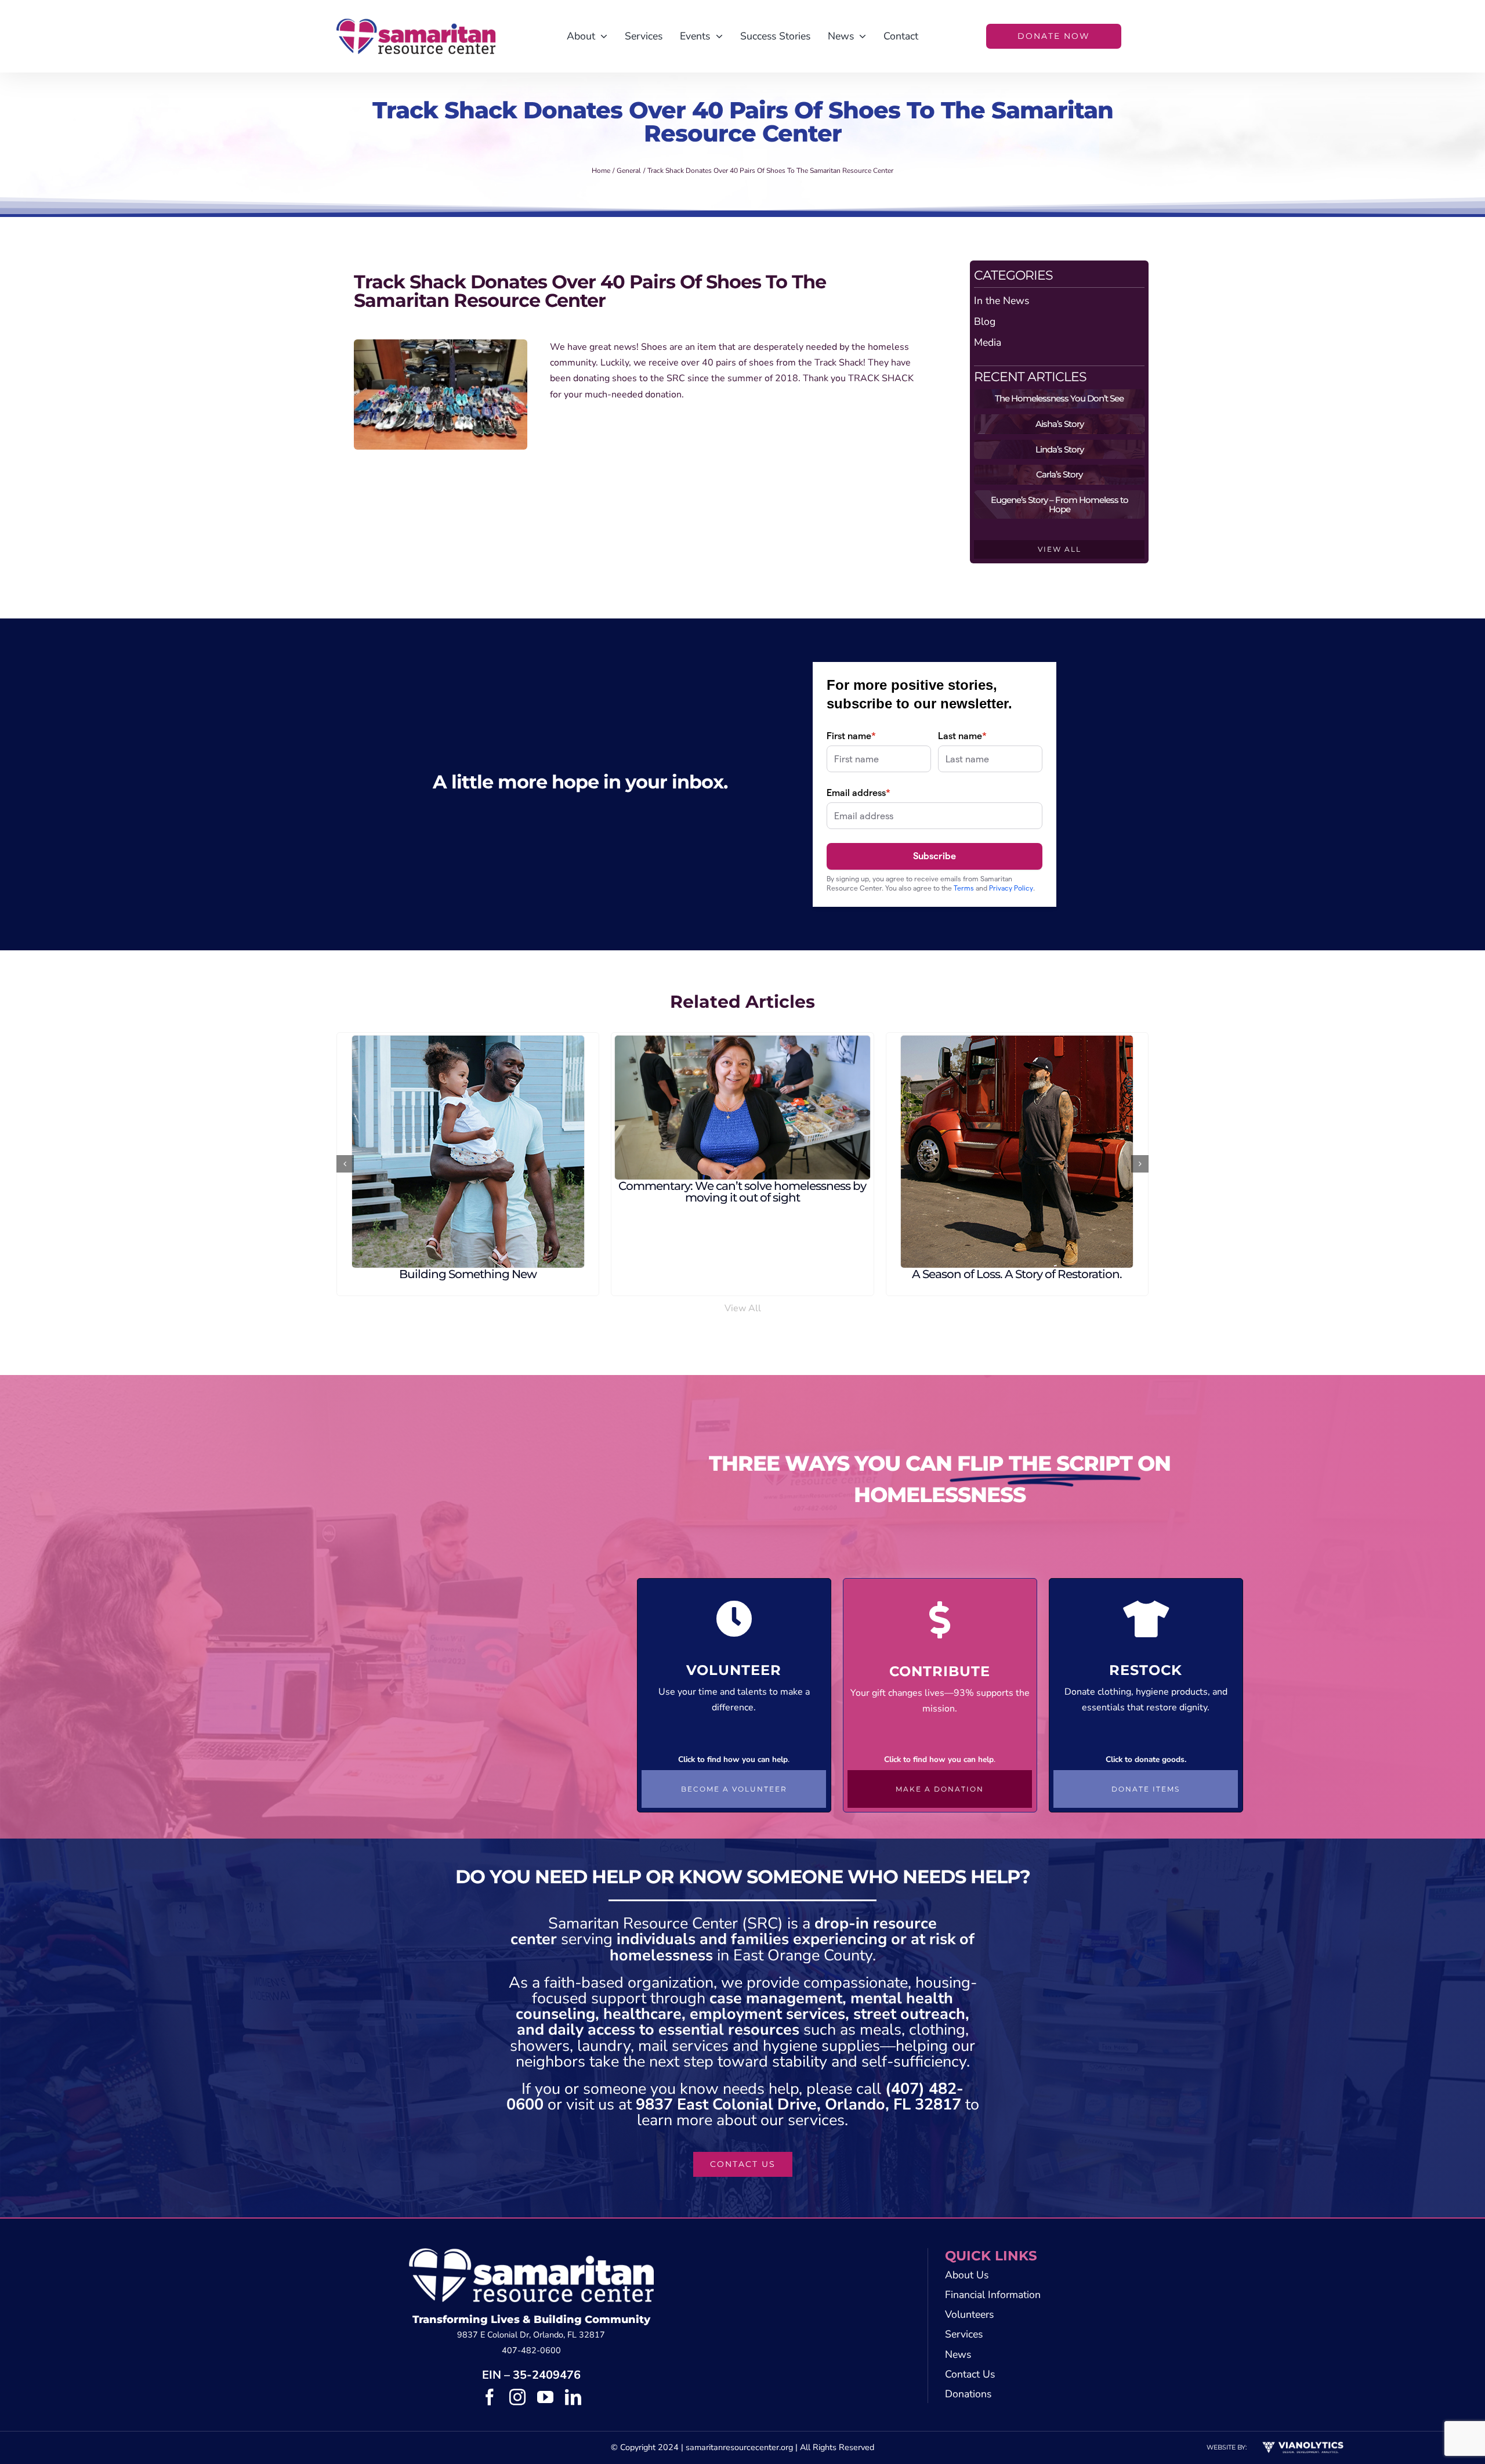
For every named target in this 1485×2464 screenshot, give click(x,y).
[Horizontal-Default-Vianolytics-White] (1303, 2444)
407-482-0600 (531, 2350)
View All (743, 1308)
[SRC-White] (531, 2253)
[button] (345, 1164)
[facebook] (490, 2397)
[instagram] (517, 2397)
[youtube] (545, 2397)
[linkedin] (573, 2397)
